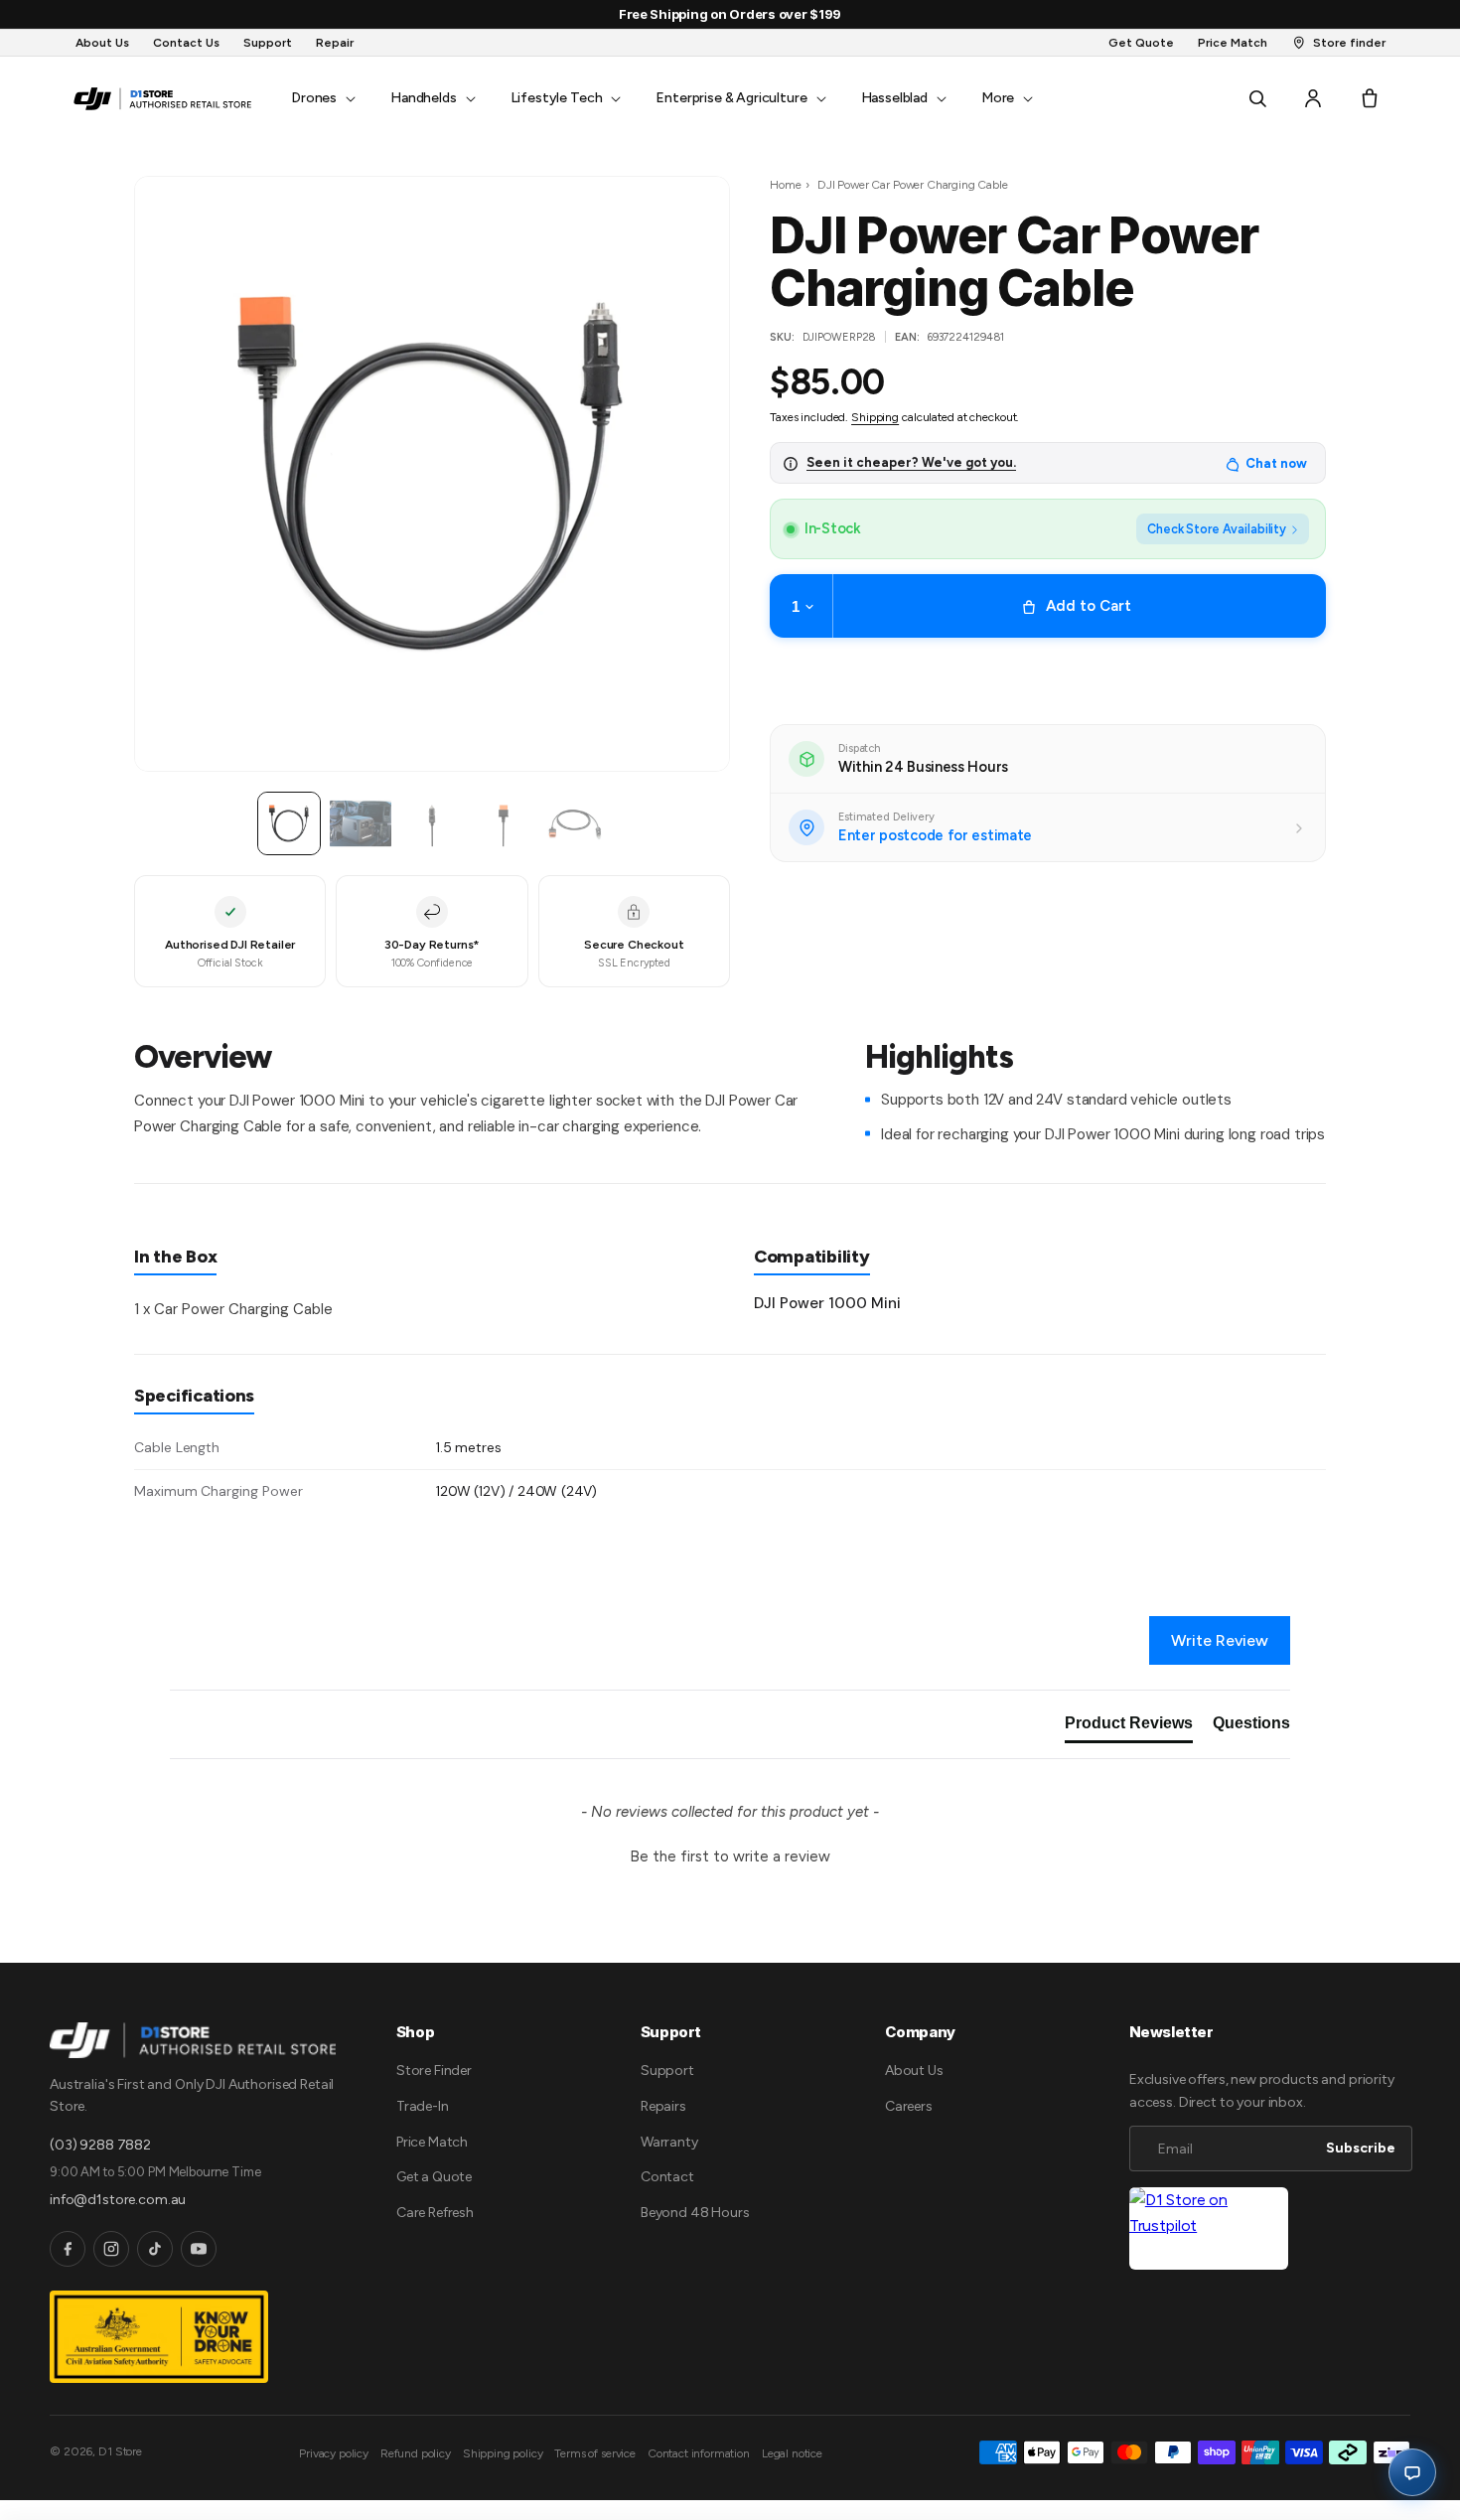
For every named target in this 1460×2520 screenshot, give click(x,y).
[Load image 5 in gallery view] (575, 823)
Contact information (699, 2453)
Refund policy (416, 2453)
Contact (667, 2177)
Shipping (875, 417)
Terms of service (594, 2453)
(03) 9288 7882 (100, 2145)
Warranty (669, 2142)
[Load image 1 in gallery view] (289, 823)
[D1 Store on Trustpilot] (1209, 2228)
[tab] (1129, 1727)
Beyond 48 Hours (695, 2213)
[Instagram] (111, 2249)
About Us (914, 2071)
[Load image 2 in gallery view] (361, 823)
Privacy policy (334, 2453)
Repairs (663, 2106)
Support (667, 2071)
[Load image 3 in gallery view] (432, 823)
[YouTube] (199, 2249)
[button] (321, 98)
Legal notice (792, 2453)
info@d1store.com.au (118, 2200)
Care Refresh (435, 2213)
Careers (909, 2106)
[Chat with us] (1412, 2472)
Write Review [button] (1220, 1640)
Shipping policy (503, 2453)
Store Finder (434, 2071)
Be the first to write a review (730, 1856)
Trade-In (423, 2106)
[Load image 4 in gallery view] (504, 823)
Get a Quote (434, 2177)
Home (785, 185)
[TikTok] (155, 2249)
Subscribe (1361, 2148)
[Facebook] (68, 2249)
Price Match (432, 2142)
